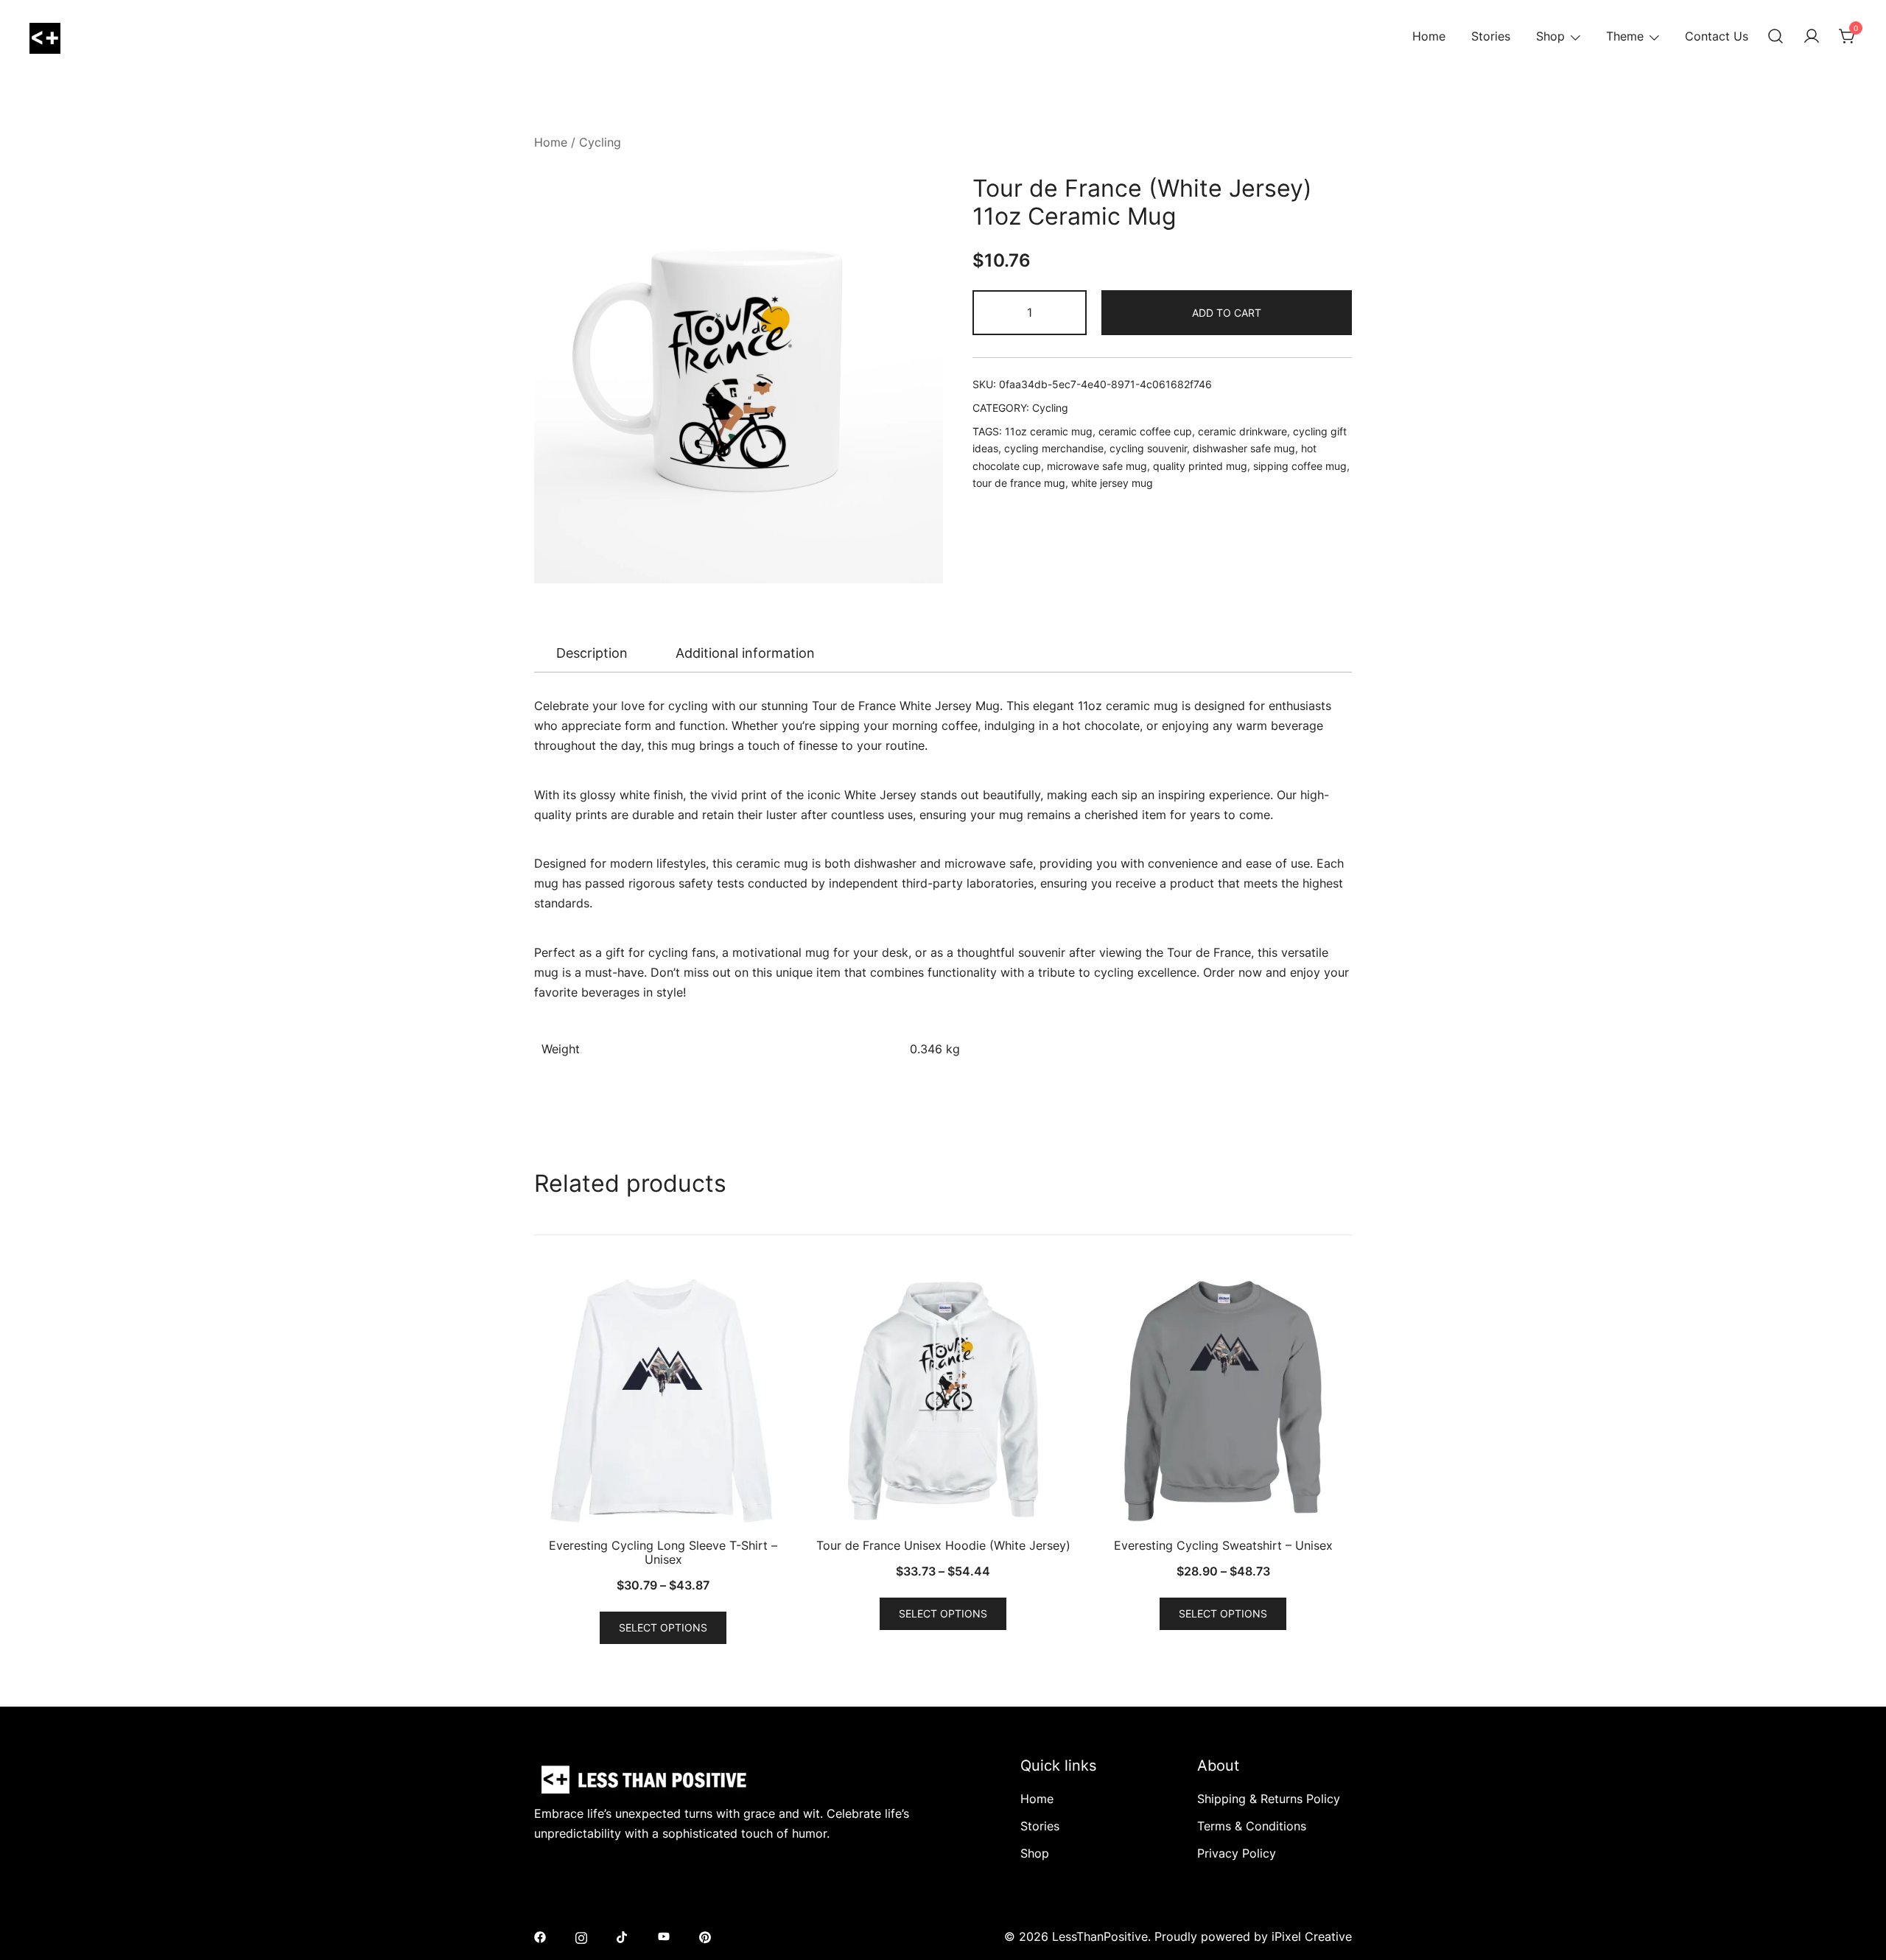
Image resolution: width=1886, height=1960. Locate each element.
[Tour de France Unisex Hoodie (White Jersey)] (943, 1401)
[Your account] (1812, 37)
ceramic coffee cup (1145, 431)
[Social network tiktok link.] (623, 1936)
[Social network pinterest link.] (705, 1936)
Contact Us (1717, 36)
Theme (1625, 36)
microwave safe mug (1097, 466)
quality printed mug (1200, 466)
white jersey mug (1112, 483)
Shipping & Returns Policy (1269, 1799)
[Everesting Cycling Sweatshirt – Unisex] (1223, 1401)
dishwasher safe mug (1244, 448)
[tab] (592, 653)
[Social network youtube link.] (664, 1936)
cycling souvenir (1148, 448)
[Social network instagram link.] (581, 1936)
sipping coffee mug (1300, 466)
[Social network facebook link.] (540, 1936)
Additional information (745, 653)
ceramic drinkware (1242, 431)
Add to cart (1227, 313)
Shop (1550, 36)
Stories (1491, 36)
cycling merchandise (1054, 448)
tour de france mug (1019, 483)
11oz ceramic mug (1049, 431)
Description (592, 653)
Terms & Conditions (1252, 1826)
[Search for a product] (1775, 37)
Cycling (600, 142)
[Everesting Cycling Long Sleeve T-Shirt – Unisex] (663, 1401)
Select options (663, 1627)
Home (1429, 36)
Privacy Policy (1237, 1853)
